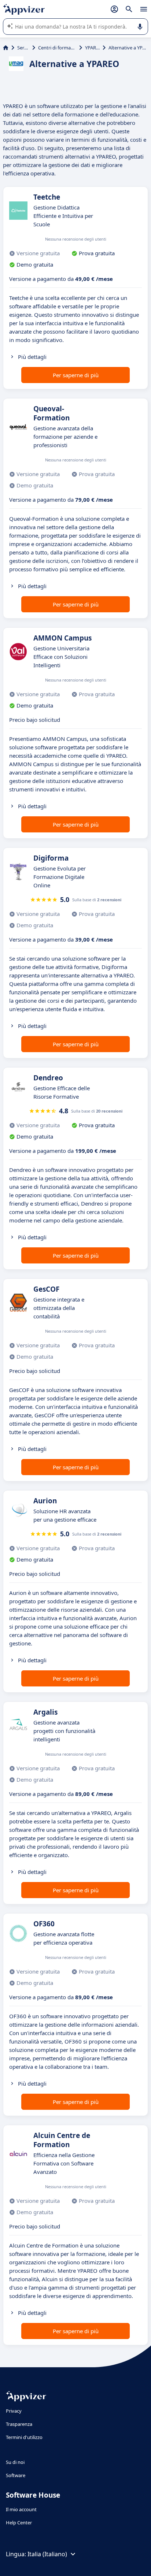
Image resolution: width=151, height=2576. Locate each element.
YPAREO (92, 48)
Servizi (23, 48)
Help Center (19, 2523)
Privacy (14, 2411)
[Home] (6, 48)
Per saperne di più (76, 375)
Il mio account (21, 2509)
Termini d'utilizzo (24, 2437)
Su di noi (15, 2462)
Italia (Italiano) (47, 2554)
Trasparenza (19, 2424)
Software (16, 2475)
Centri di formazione (57, 48)
